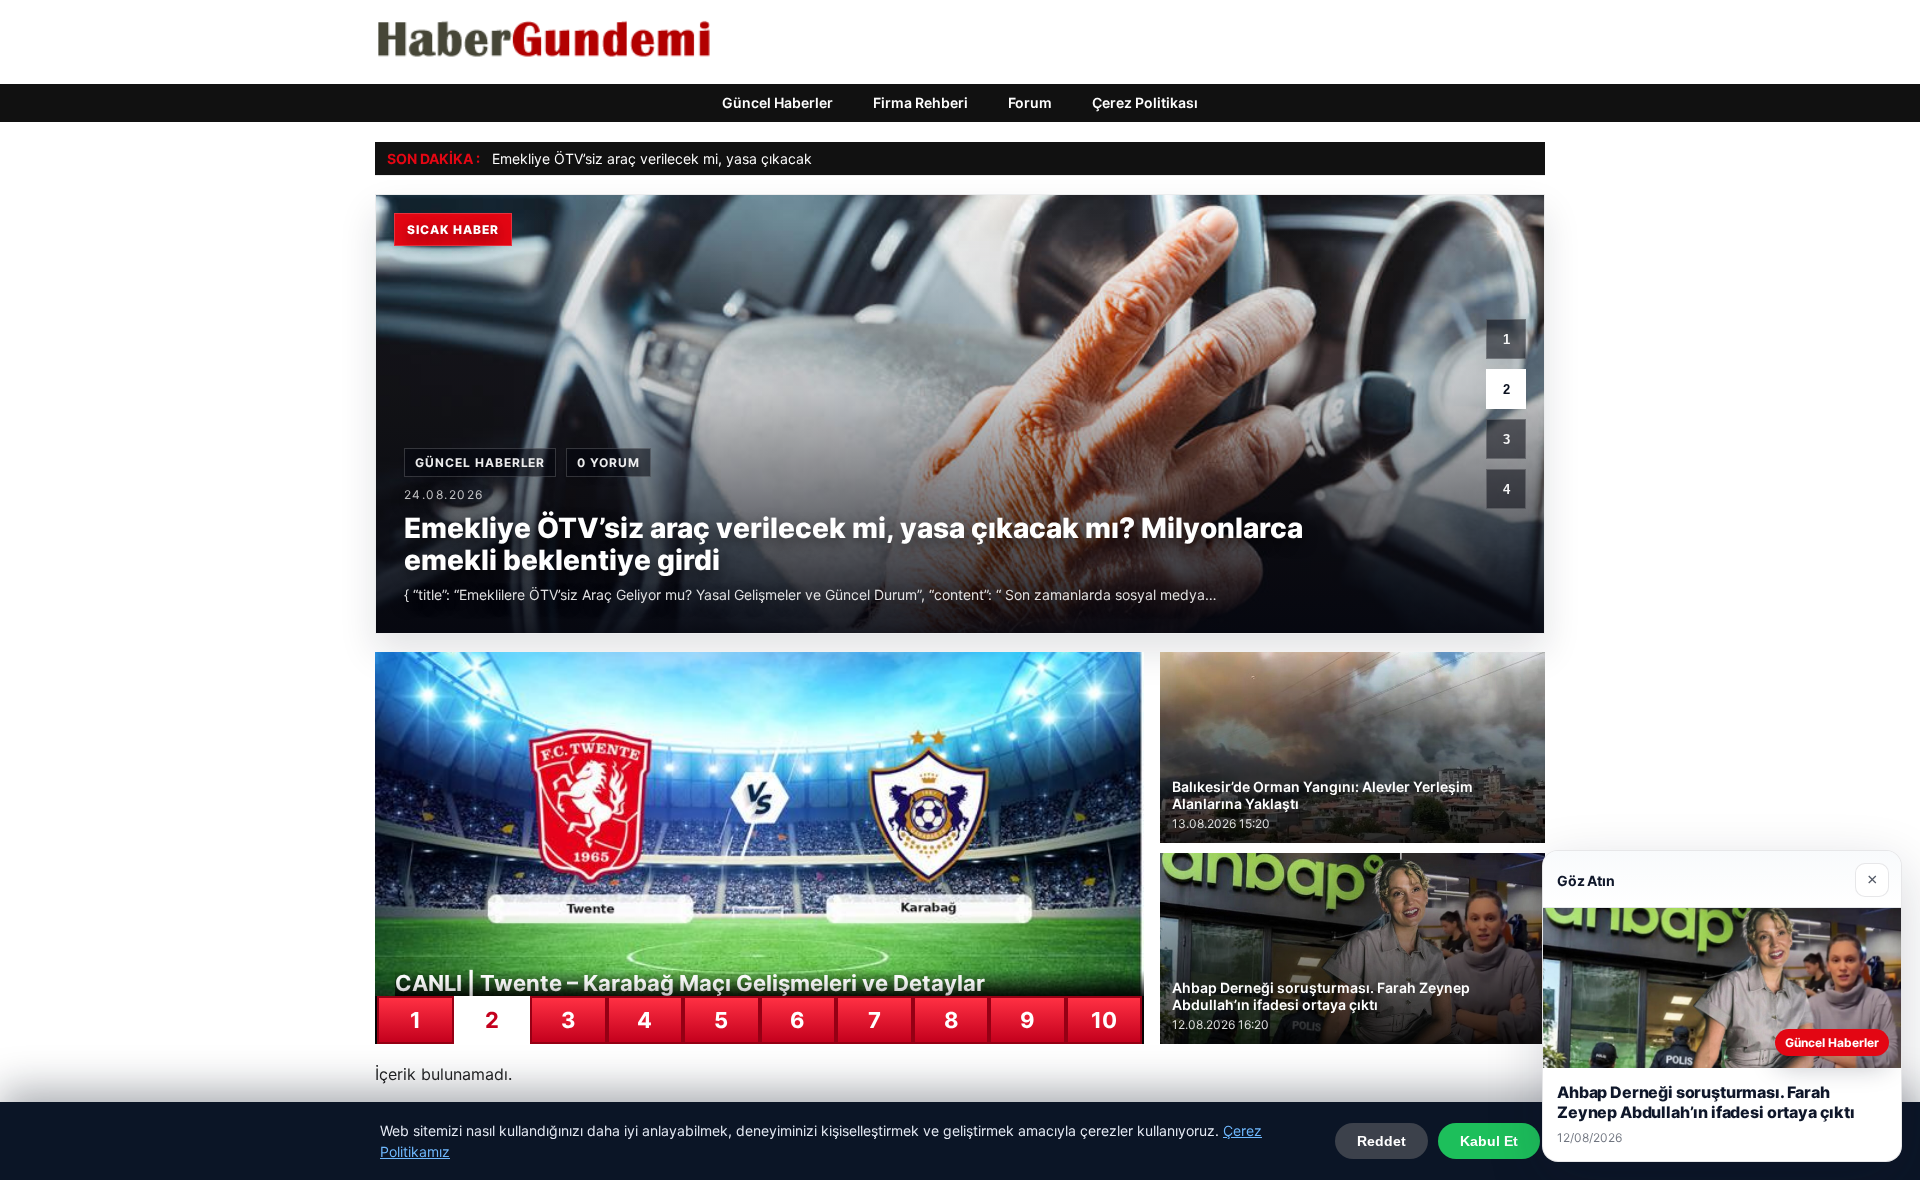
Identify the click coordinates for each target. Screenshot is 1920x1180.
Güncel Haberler (777, 102)
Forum (1030, 102)
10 (1104, 1020)
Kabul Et (1489, 1141)
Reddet (1381, 1141)
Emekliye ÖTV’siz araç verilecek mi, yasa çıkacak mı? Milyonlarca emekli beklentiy (759, 158)
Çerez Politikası (1145, 102)
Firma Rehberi (920, 102)
